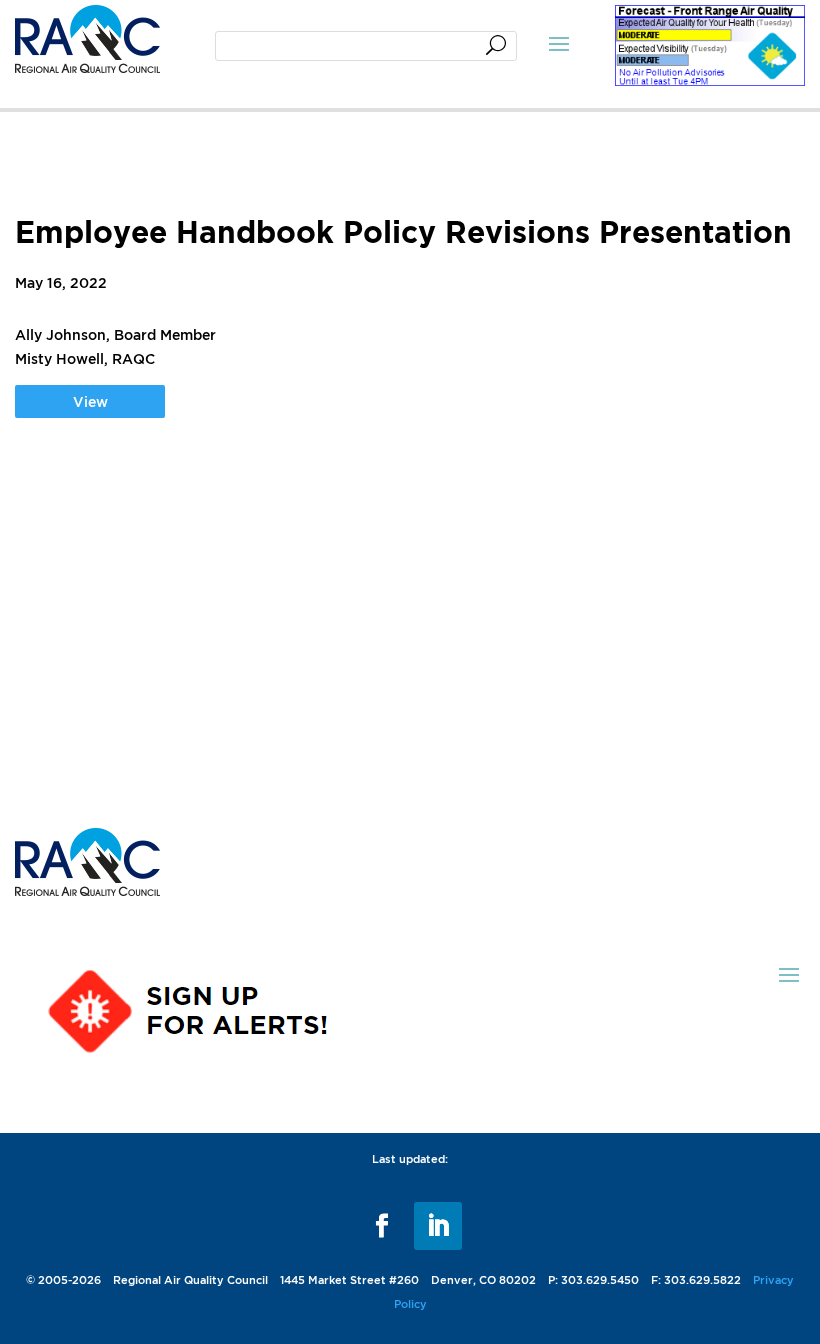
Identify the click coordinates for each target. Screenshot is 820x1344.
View (90, 401)
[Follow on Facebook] (382, 1226)
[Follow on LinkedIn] (438, 1226)
